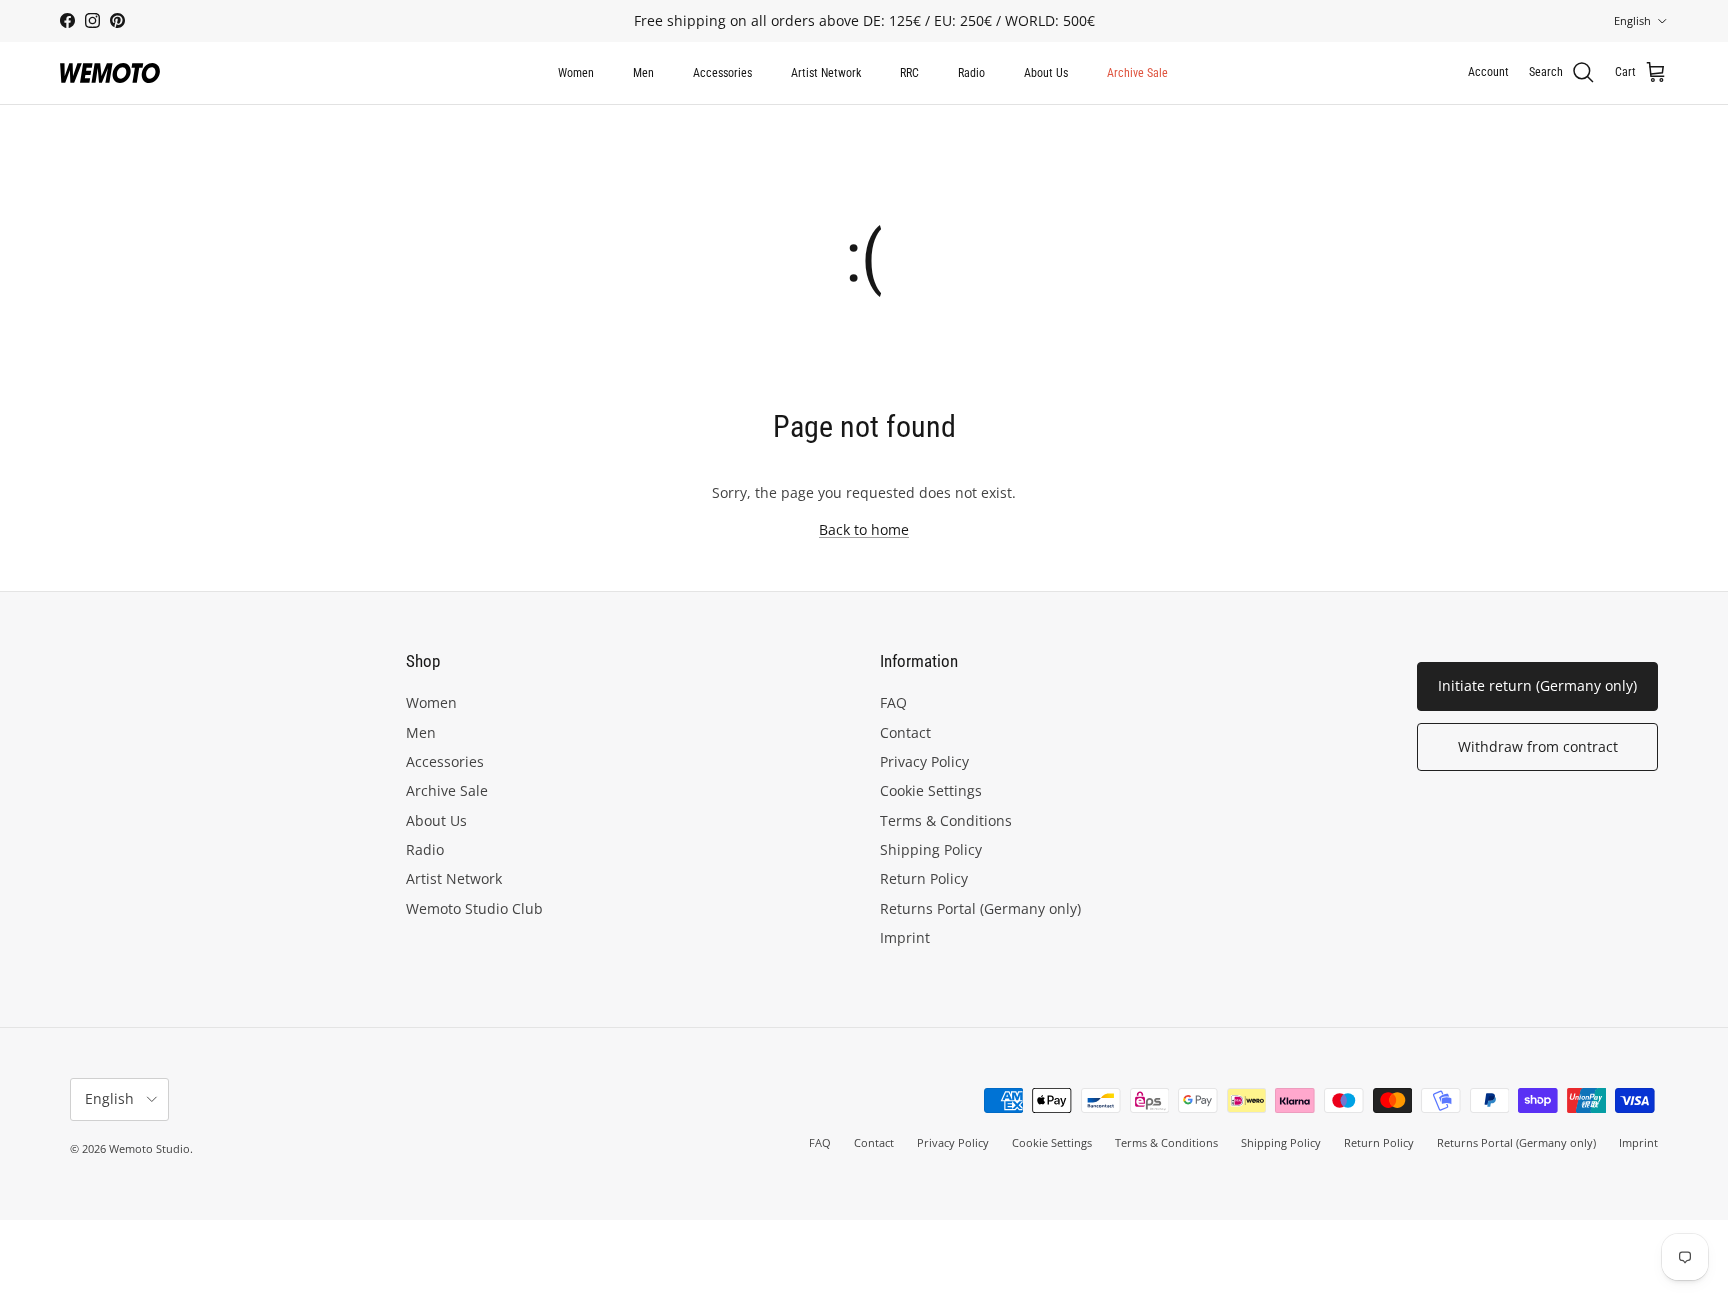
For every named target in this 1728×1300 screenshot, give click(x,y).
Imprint (905, 937)
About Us (1046, 73)
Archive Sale (1137, 73)
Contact (905, 732)
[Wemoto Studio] (110, 72)
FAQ (893, 702)
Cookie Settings (931, 790)
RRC (909, 73)
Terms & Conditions (946, 820)
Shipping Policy (931, 849)
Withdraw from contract (1538, 746)
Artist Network (826, 73)
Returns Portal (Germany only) (980, 908)
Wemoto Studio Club (474, 908)
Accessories (722, 73)
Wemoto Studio (149, 1148)
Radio (971, 73)
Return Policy (924, 878)
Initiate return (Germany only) (1537, 685)
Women (576, 73)
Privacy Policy (924, 761)
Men (643, 73)
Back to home (864, 529)
